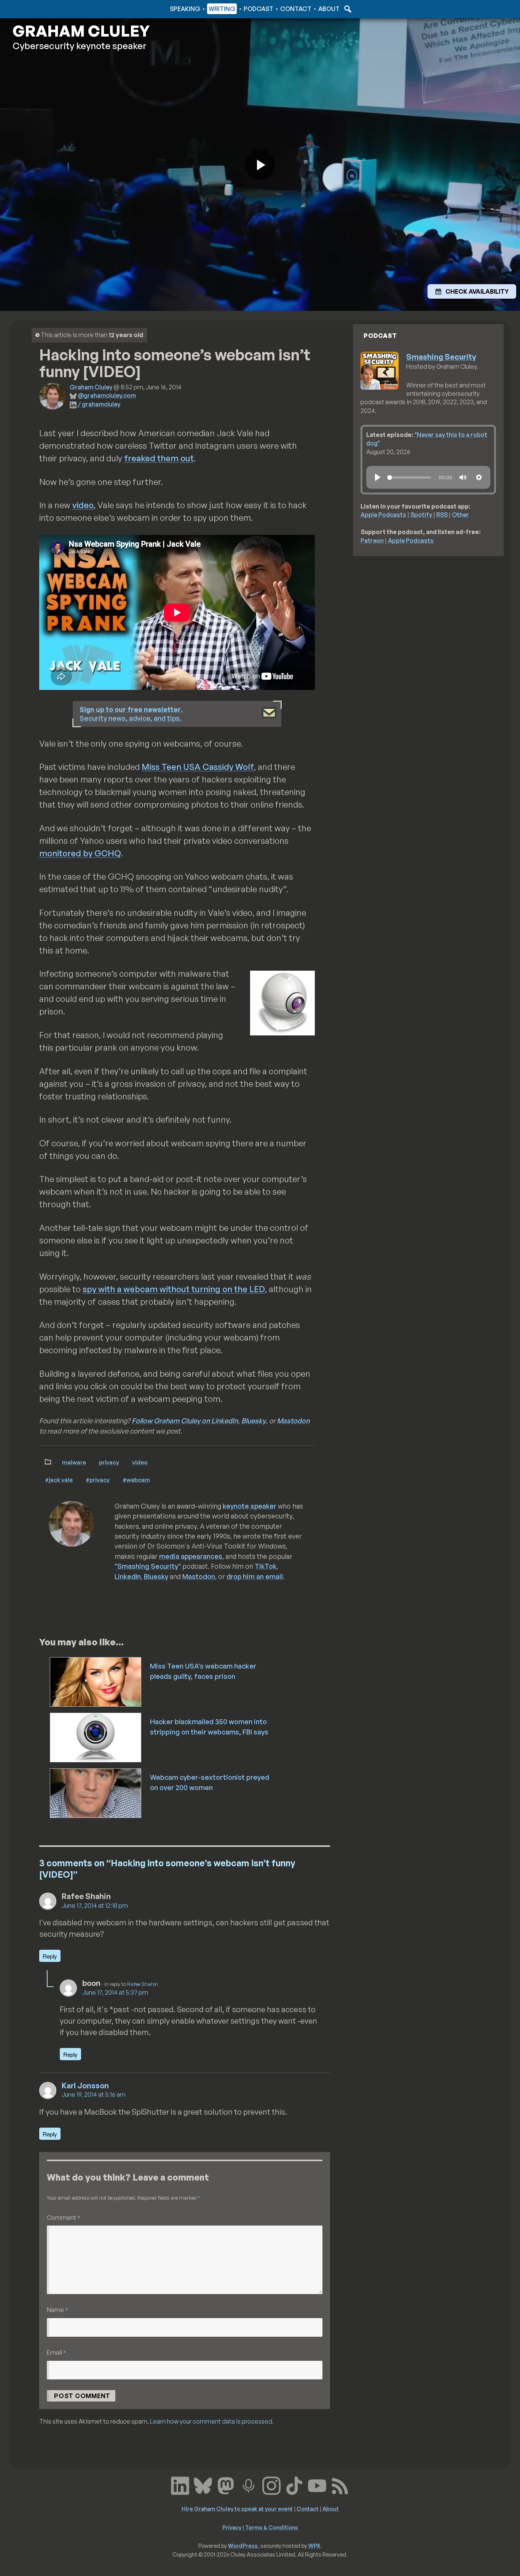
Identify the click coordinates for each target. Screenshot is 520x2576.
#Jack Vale (59, 1480)
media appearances (191, 1556)
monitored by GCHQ (80, 853)
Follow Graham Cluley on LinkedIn (185, 1421)
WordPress (243, 2546)
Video (140, 1462)
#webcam (136, 1480)
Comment (64, 2217)
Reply (50, 1956)
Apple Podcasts (383, 515)
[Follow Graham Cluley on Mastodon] (226, 2485)
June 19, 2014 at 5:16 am (94, 2094)
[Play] (378, 477)
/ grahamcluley (99, 404)
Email (57, 2352)
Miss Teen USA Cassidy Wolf (198, 767)
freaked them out (159, 458)
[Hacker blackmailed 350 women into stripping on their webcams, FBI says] (96, 1737)
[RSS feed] (340, 2485)
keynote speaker (250, 1506)
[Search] (347, 9)
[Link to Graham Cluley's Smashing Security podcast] (249, 2485)
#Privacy (98, 1480)
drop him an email (255, 1576)
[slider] (409, 478)
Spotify (421, 515)
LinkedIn (128, 1576)
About (329, 9)
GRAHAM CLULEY (81, 31)
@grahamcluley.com (107, 395)
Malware (74, 1462)
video (83, 505)
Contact (296, 9)
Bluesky (254, 1421)
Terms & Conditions (272, 2527)
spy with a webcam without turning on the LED (174, 1289)
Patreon (372, 541)
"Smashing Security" (148, 1566)
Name (57, 2310)
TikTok (266, 1566)
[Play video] (260, 165)
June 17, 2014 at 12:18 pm (95, 1906)
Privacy (109, 1462)
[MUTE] (463, 477)
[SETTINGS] (479, 477)
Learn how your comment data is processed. (212, 2421)
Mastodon (293, 1421)
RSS (442, 515)
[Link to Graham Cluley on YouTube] (317, 2485)
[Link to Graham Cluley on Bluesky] (203, 2485)
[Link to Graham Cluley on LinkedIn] (180, 2485)
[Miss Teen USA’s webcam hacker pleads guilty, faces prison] (96, 1681)
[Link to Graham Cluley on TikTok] (294, 2485)
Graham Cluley (43, 9)
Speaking (185, 9)
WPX (314, 2546)
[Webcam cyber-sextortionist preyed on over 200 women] (96, 1792)
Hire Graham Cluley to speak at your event (237, 2509)
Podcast (258, 9)
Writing (222, 9)
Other (460, 515)
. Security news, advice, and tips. (131, 714)
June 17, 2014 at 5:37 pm (115, 1992)
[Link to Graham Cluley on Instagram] (271, 2485)
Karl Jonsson (85, 2086)
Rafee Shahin (143, 1984)
